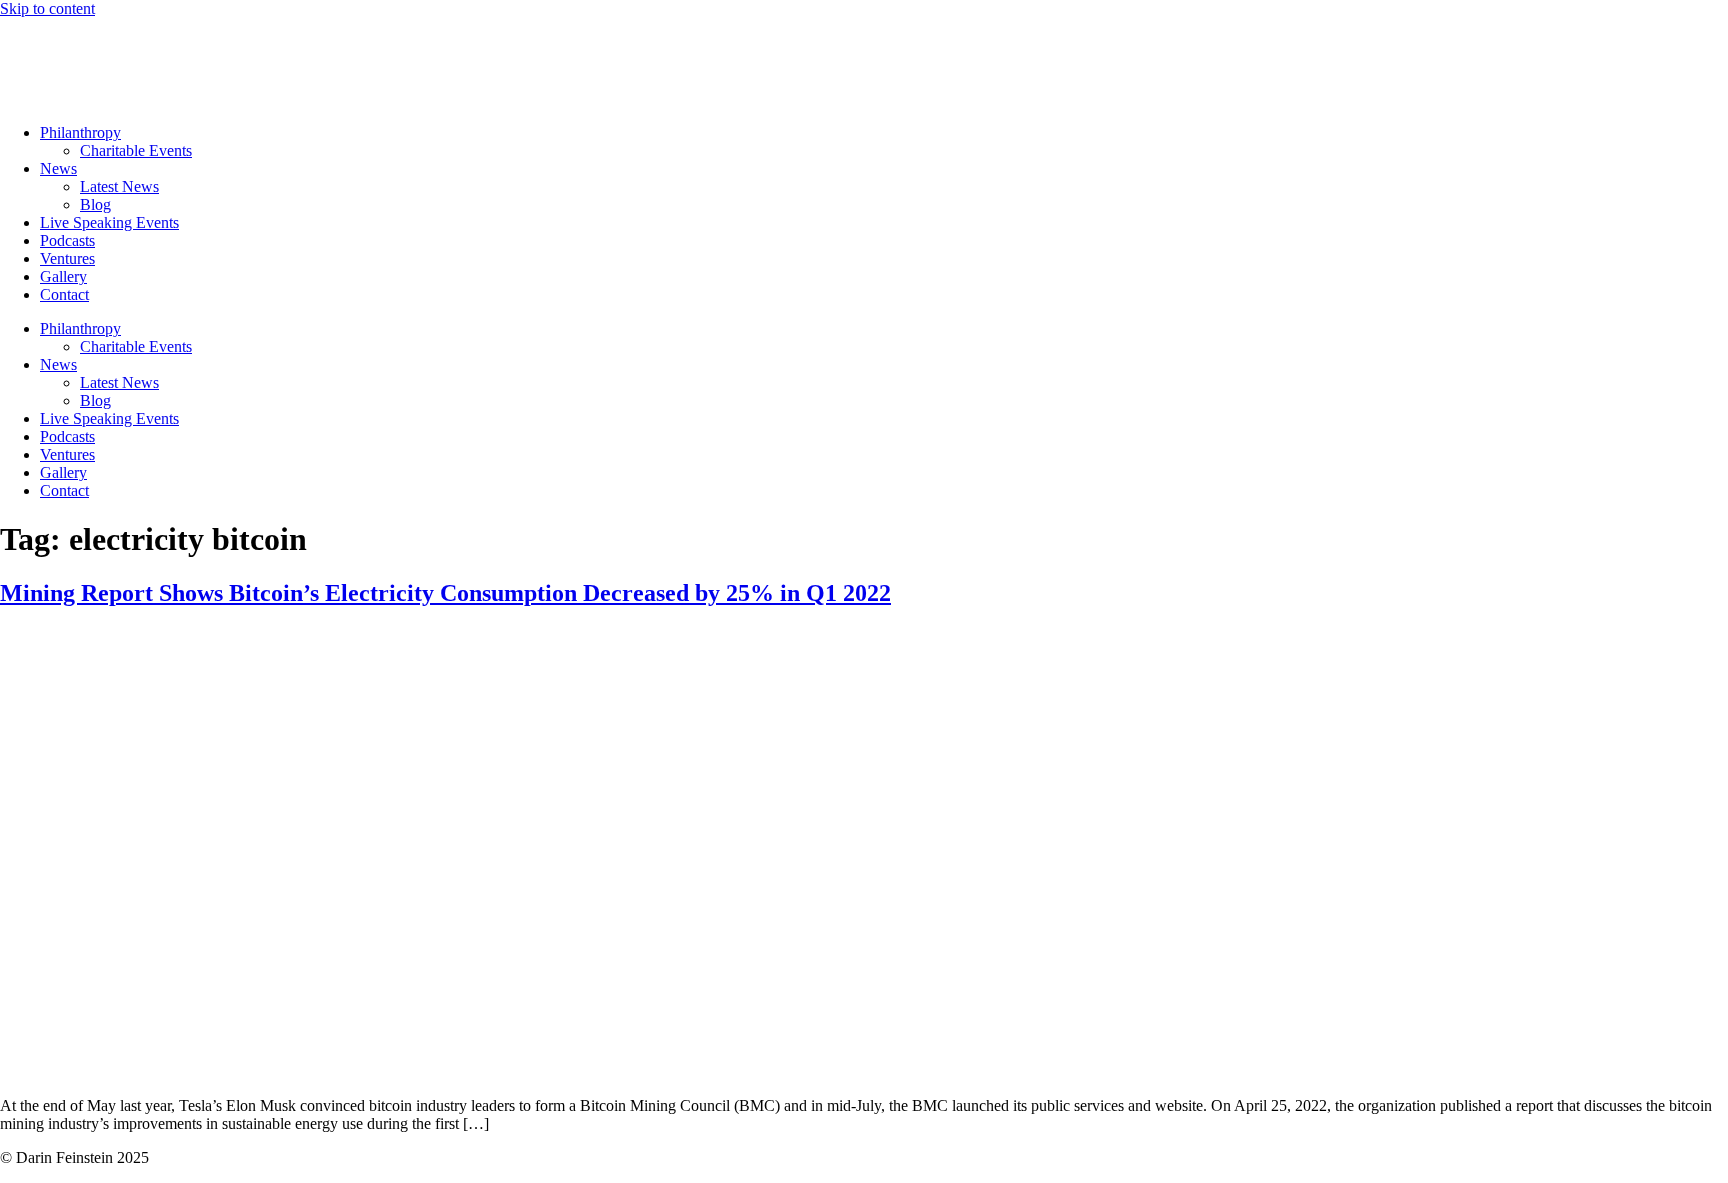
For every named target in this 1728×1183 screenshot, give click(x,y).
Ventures (67, 258)
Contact (64, 294)
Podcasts (67, 240)
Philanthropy (80, 132)
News (58, 168)
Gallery (63, 276)
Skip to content (47, 8)
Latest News (119, 186)
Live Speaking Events (109, 222)
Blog (95, 204)
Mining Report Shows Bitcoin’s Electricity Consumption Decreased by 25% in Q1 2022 (445, 593)
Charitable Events (136, 150)
